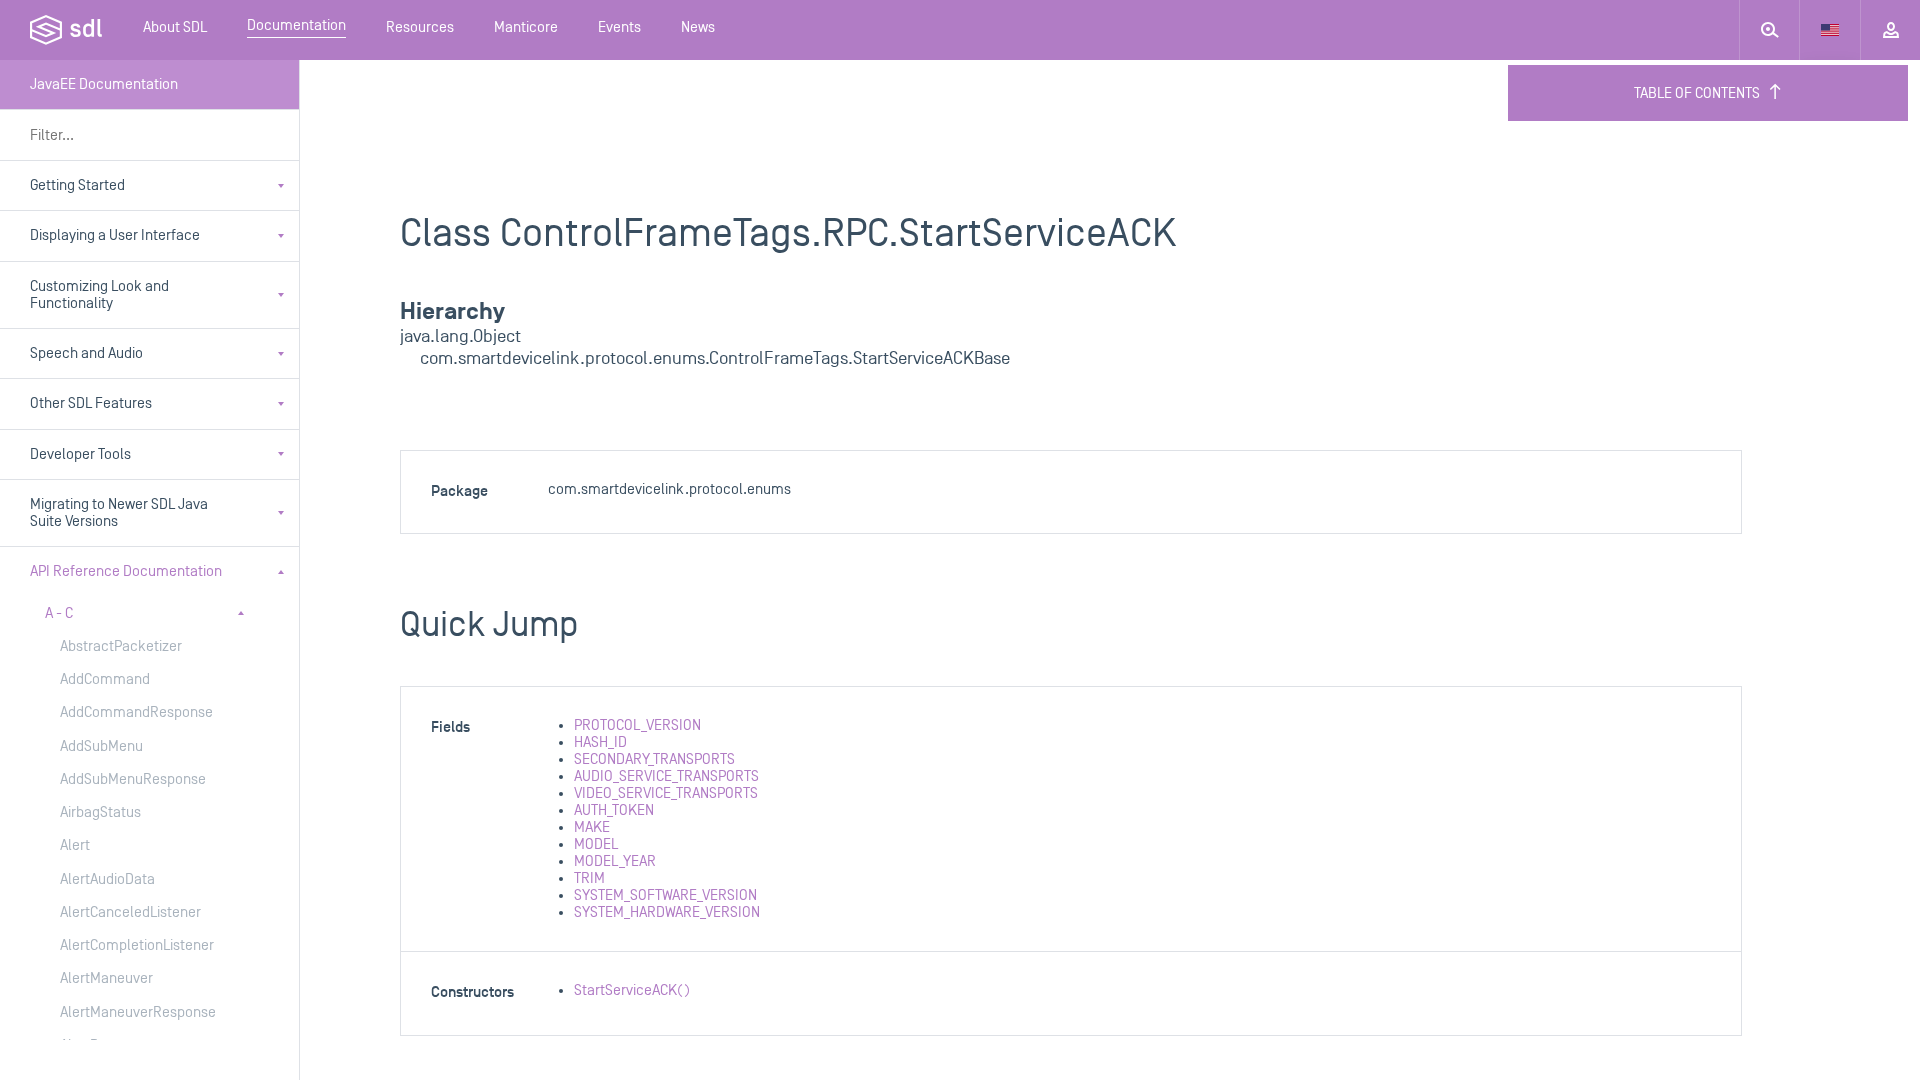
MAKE (592, 827)
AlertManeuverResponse (138, 1012)
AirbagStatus (100, 812)
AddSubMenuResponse (133, 779)
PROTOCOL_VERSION (637, 725)
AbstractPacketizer (121, 646)
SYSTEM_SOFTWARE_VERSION (665, 895)
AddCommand (105, 679)
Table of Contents (1697, 93)
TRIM (589, 878)
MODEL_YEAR (615, 861)
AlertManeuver (106, 978)
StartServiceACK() (632, 990)
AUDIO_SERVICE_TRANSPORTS (666, 776)
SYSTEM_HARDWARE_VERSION (667, 912)
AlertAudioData (107, 879)
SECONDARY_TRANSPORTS (654, 759)
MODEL (596, 844)
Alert (75, 845)
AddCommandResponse (136, 712)
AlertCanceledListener (130, 912)
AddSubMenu (101, 746)
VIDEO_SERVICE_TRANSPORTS (666, 793)
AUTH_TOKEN (614, 810)
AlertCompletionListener (137, 945)
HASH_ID (600, 742)
